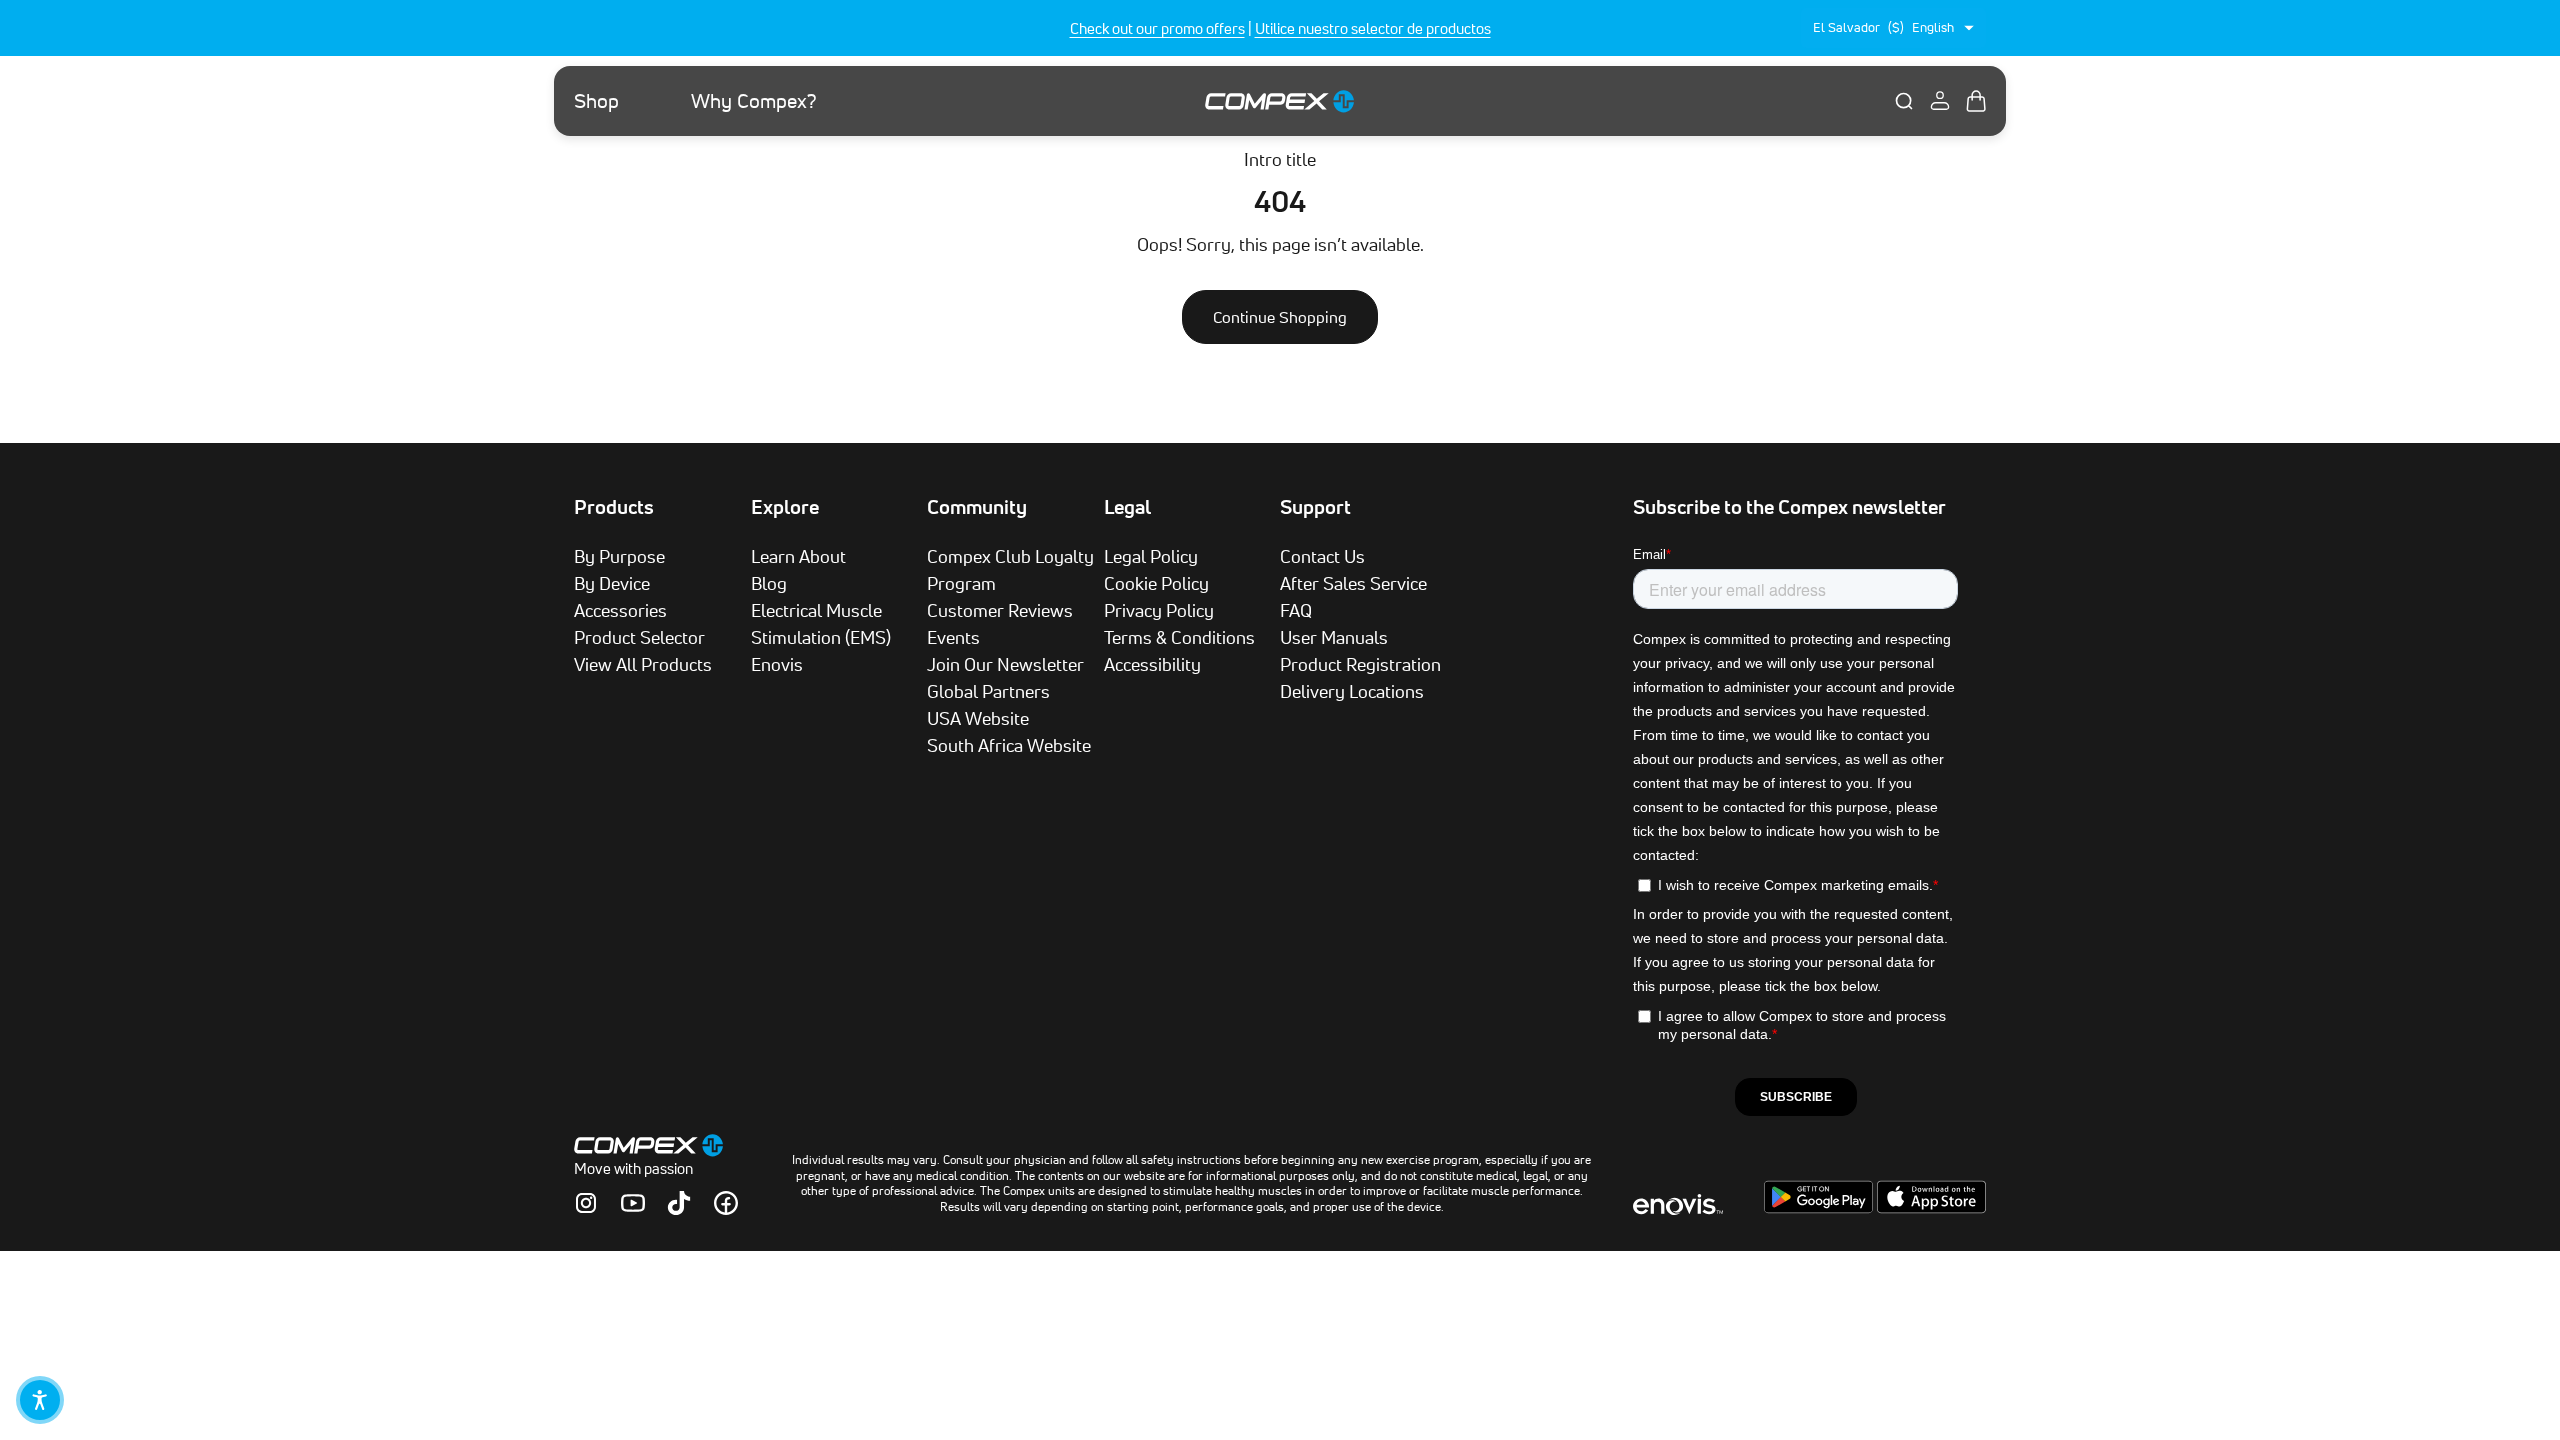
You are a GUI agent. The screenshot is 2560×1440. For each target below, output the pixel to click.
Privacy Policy (1159, 610)
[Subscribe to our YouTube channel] (633, 1203)
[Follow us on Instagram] (586, 1203)
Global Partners (988, 691)
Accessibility (1152, 664)
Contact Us (1322, 556)
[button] (40, 1400)
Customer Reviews (1000, 610)
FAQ (1296, 610)
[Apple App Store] (1931, 1208)
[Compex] (1280, 100)
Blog (769, 583)
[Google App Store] (1820, 1208)
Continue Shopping (1280, 317)
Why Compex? (754, 101)
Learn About (798, 556)
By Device (612, 583)
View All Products (643, 664)
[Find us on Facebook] (726, 1203)
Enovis (777, 664)
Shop (596, 101)
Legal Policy (1151, 556)
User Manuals (1334, 637)
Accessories (620, 610)
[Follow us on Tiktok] (679, 1203)
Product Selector (639, 637)
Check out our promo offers (1157, 28)
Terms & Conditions (1179, 637)
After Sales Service (1353, 583)
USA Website (978, 718)
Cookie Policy (1156, 583)
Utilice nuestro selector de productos (1373, 28)
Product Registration (1360, 664)
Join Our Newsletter (1005, 664)
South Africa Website (1009, 745)
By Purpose (619, 556)
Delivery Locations (1352, 691)
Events (953, 637)
